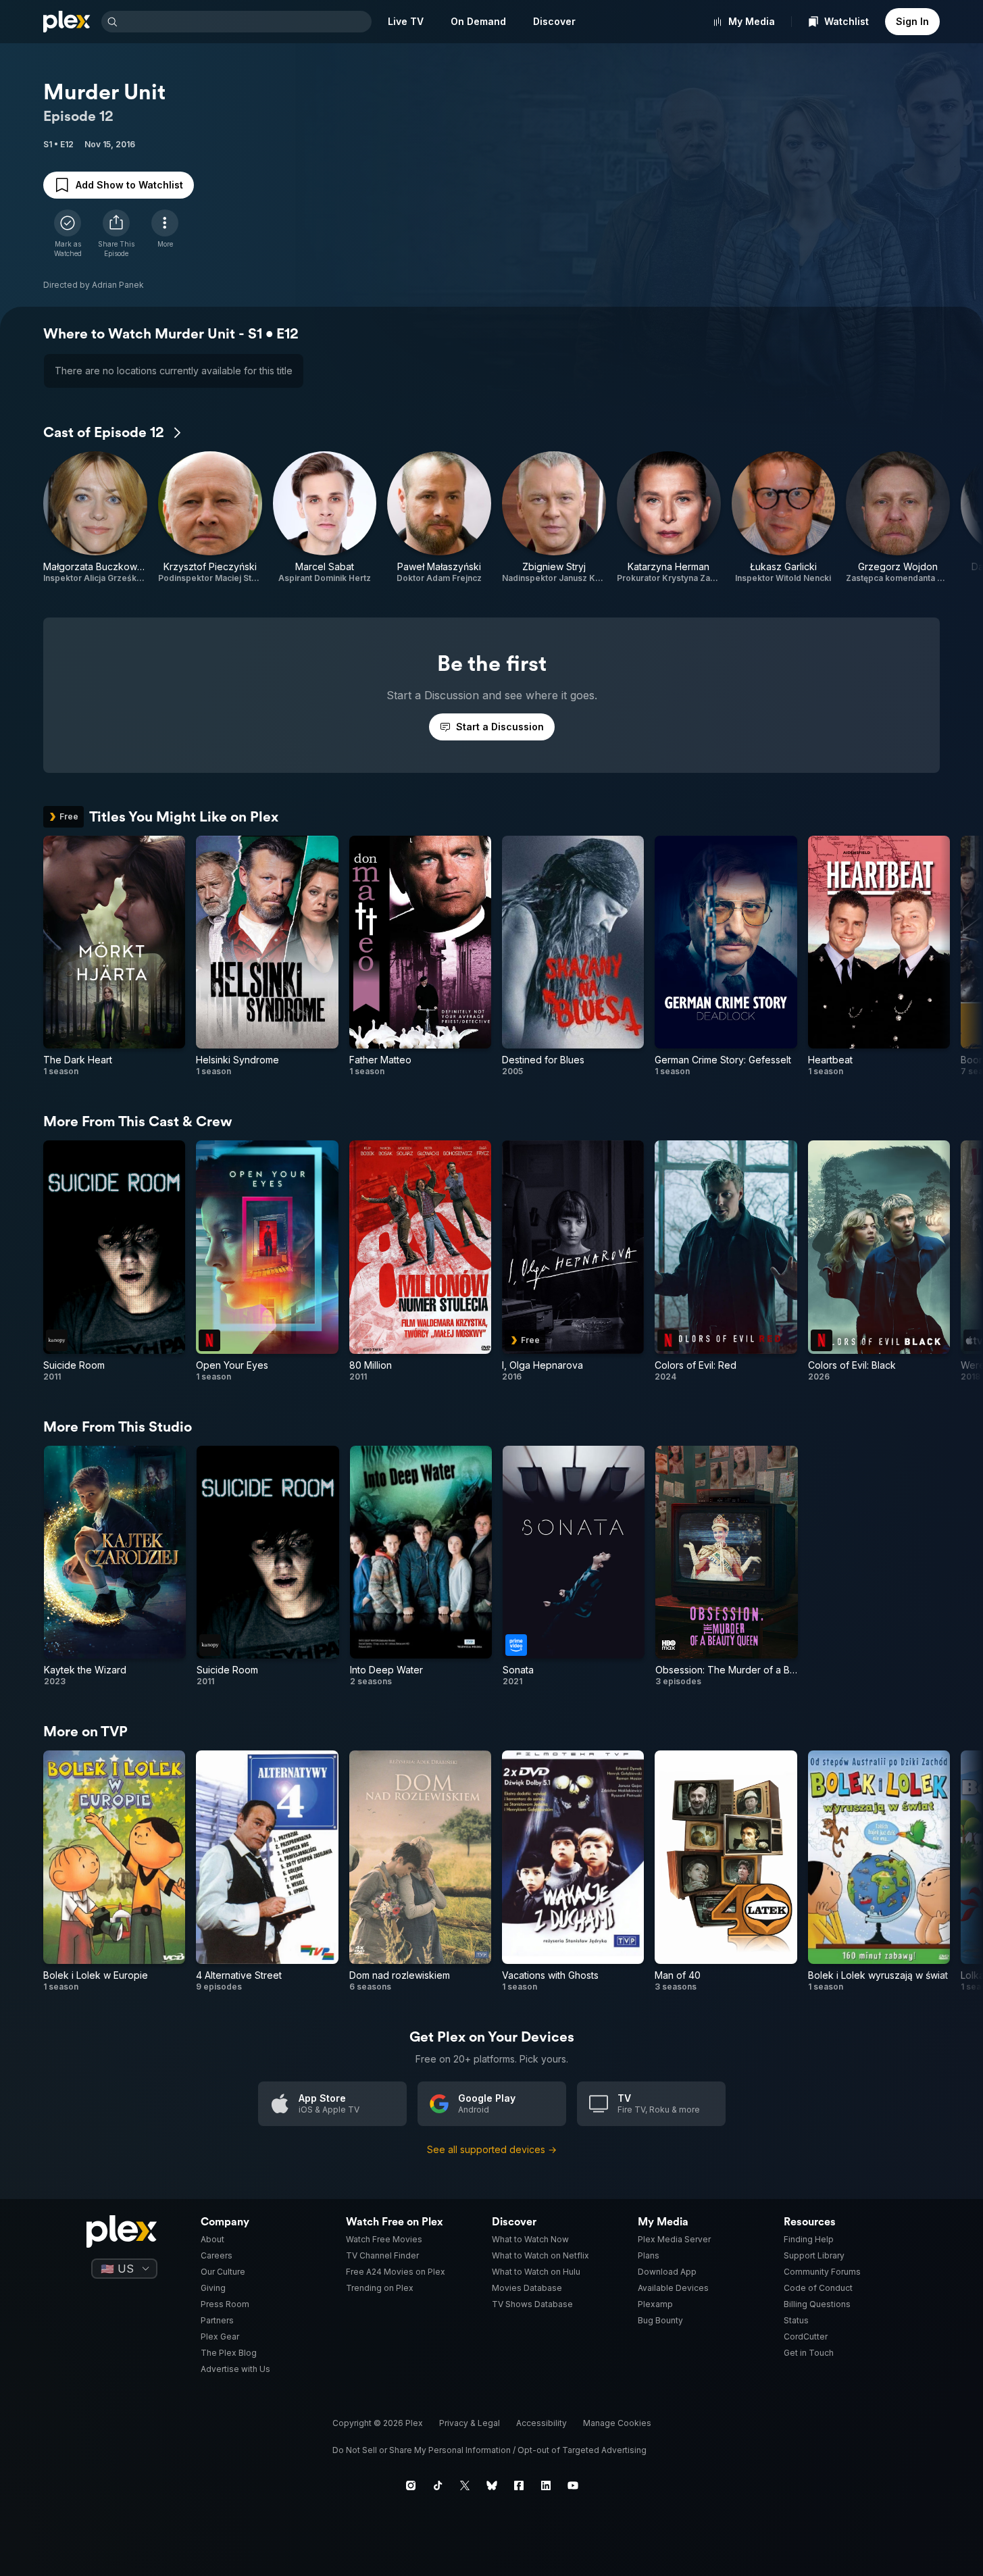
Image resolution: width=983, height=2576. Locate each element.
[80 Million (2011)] (420, 1261)
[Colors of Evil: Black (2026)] (879, 1261)
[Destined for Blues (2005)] (573, 956)
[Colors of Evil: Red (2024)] (726, 1261)
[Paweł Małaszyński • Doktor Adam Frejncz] (439, 517)
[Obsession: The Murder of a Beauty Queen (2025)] (726, 1566)
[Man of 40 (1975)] (726, 1871)
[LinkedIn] (546, 2485)
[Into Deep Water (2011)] (421, 1566)
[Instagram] (411, 2485)
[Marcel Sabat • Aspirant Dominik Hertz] (325, 517)
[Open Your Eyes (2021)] (267, 1261)
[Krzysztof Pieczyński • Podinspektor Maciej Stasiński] (210, 517)
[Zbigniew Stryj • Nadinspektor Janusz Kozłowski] (554, 517)
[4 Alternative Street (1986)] (267, 1871)
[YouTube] (573, 2485)
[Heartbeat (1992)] (879, 956)
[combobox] (246, 22)
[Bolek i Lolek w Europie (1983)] (114, 1871)
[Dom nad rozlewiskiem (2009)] (420, 1871)
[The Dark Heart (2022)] (114, 956)
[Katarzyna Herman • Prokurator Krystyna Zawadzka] (669, 517)
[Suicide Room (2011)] (114, 1261)
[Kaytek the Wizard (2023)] (115, 1566)
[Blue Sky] (492, 2485)
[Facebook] (519, 2485)
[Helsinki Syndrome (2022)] (267, 956)
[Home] (67, 22)
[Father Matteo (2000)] (420, 956)
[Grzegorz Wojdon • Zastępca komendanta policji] (898, 517)
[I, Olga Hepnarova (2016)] (573, 1261)
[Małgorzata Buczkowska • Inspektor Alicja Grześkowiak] (95, 517)
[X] (465, 2485)
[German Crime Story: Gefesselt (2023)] (726, 956)
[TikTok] (438, 2485)
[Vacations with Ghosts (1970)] (573, 1871)
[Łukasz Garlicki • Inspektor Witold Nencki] (784, 517)
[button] (116, 234)
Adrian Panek (118, 285)
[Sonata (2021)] (574, 1566)
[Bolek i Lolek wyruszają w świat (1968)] (879, 1871)
